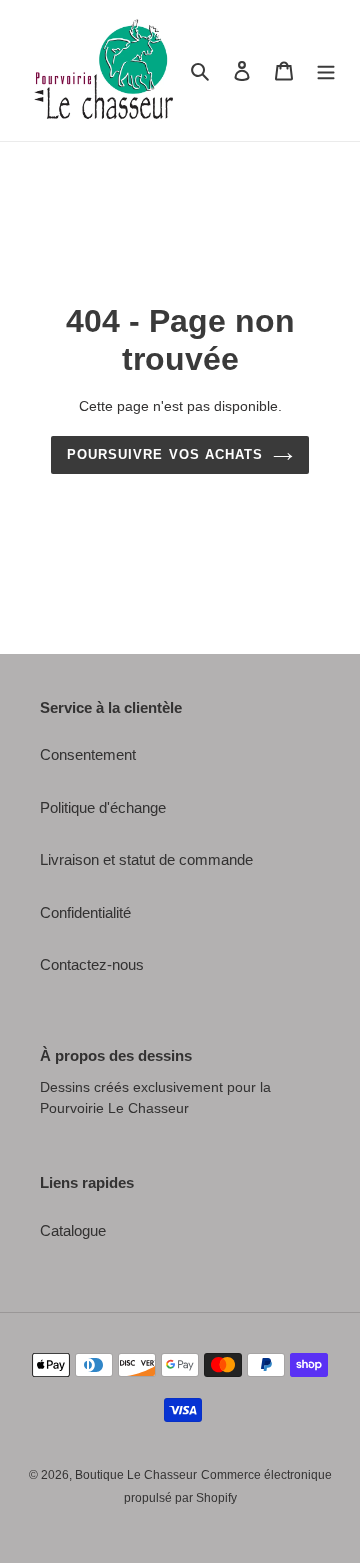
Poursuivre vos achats (165, 454)
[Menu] (326, 70)
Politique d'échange (103, 807)
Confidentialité (85, 912)
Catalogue (73, 1230)
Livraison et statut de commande (146, 859)
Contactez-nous (92, 964)
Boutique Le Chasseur (136, 1475)
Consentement (88, 754)
